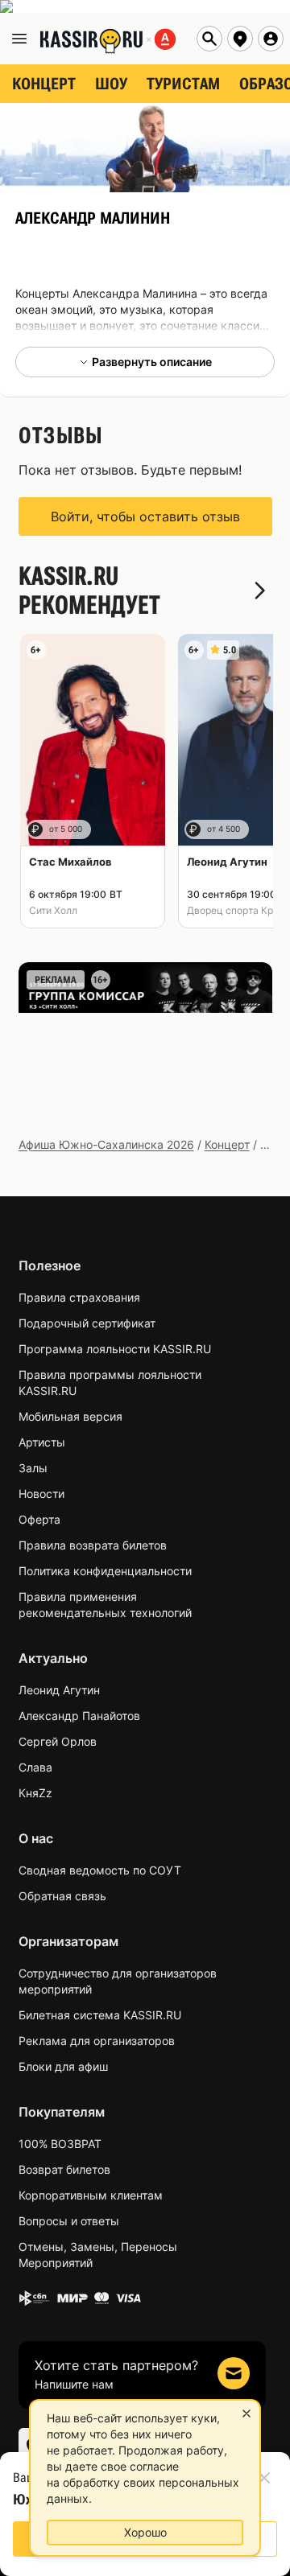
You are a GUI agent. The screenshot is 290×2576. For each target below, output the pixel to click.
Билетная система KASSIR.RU (100, 2015)
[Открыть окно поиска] (209, 39)
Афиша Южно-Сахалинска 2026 (106, 1144)
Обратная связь (62, 1896)
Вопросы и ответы (69, 2221)
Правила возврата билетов (93, 1545)
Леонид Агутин (59, 1690)
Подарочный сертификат (87, 1323)
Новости (41, 1494)
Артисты (42, 1442)
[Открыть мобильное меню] (19, 39)
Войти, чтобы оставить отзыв (145, 516)
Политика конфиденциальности (105, 1571)
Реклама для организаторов (97, 2041)
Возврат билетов (64, 2169)
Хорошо (145, 2532)
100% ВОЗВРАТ (60, 2144)
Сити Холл (53, 910)
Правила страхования (79, 1297)
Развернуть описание (152, 362)
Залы (33, 1468)
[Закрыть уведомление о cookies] (246, 2413)
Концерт (227, 1144)
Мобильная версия (70, 1416)
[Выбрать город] (240, 39)
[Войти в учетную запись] (271, 39)
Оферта (39, 1519)
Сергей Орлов (58, 1741)
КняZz (35, 1793)
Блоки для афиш (63, 2066)
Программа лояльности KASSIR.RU (115, 1349)
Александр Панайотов (79, 1716)
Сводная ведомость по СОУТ (100, 1870)
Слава (35, 1767)
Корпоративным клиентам (91, 2195)
